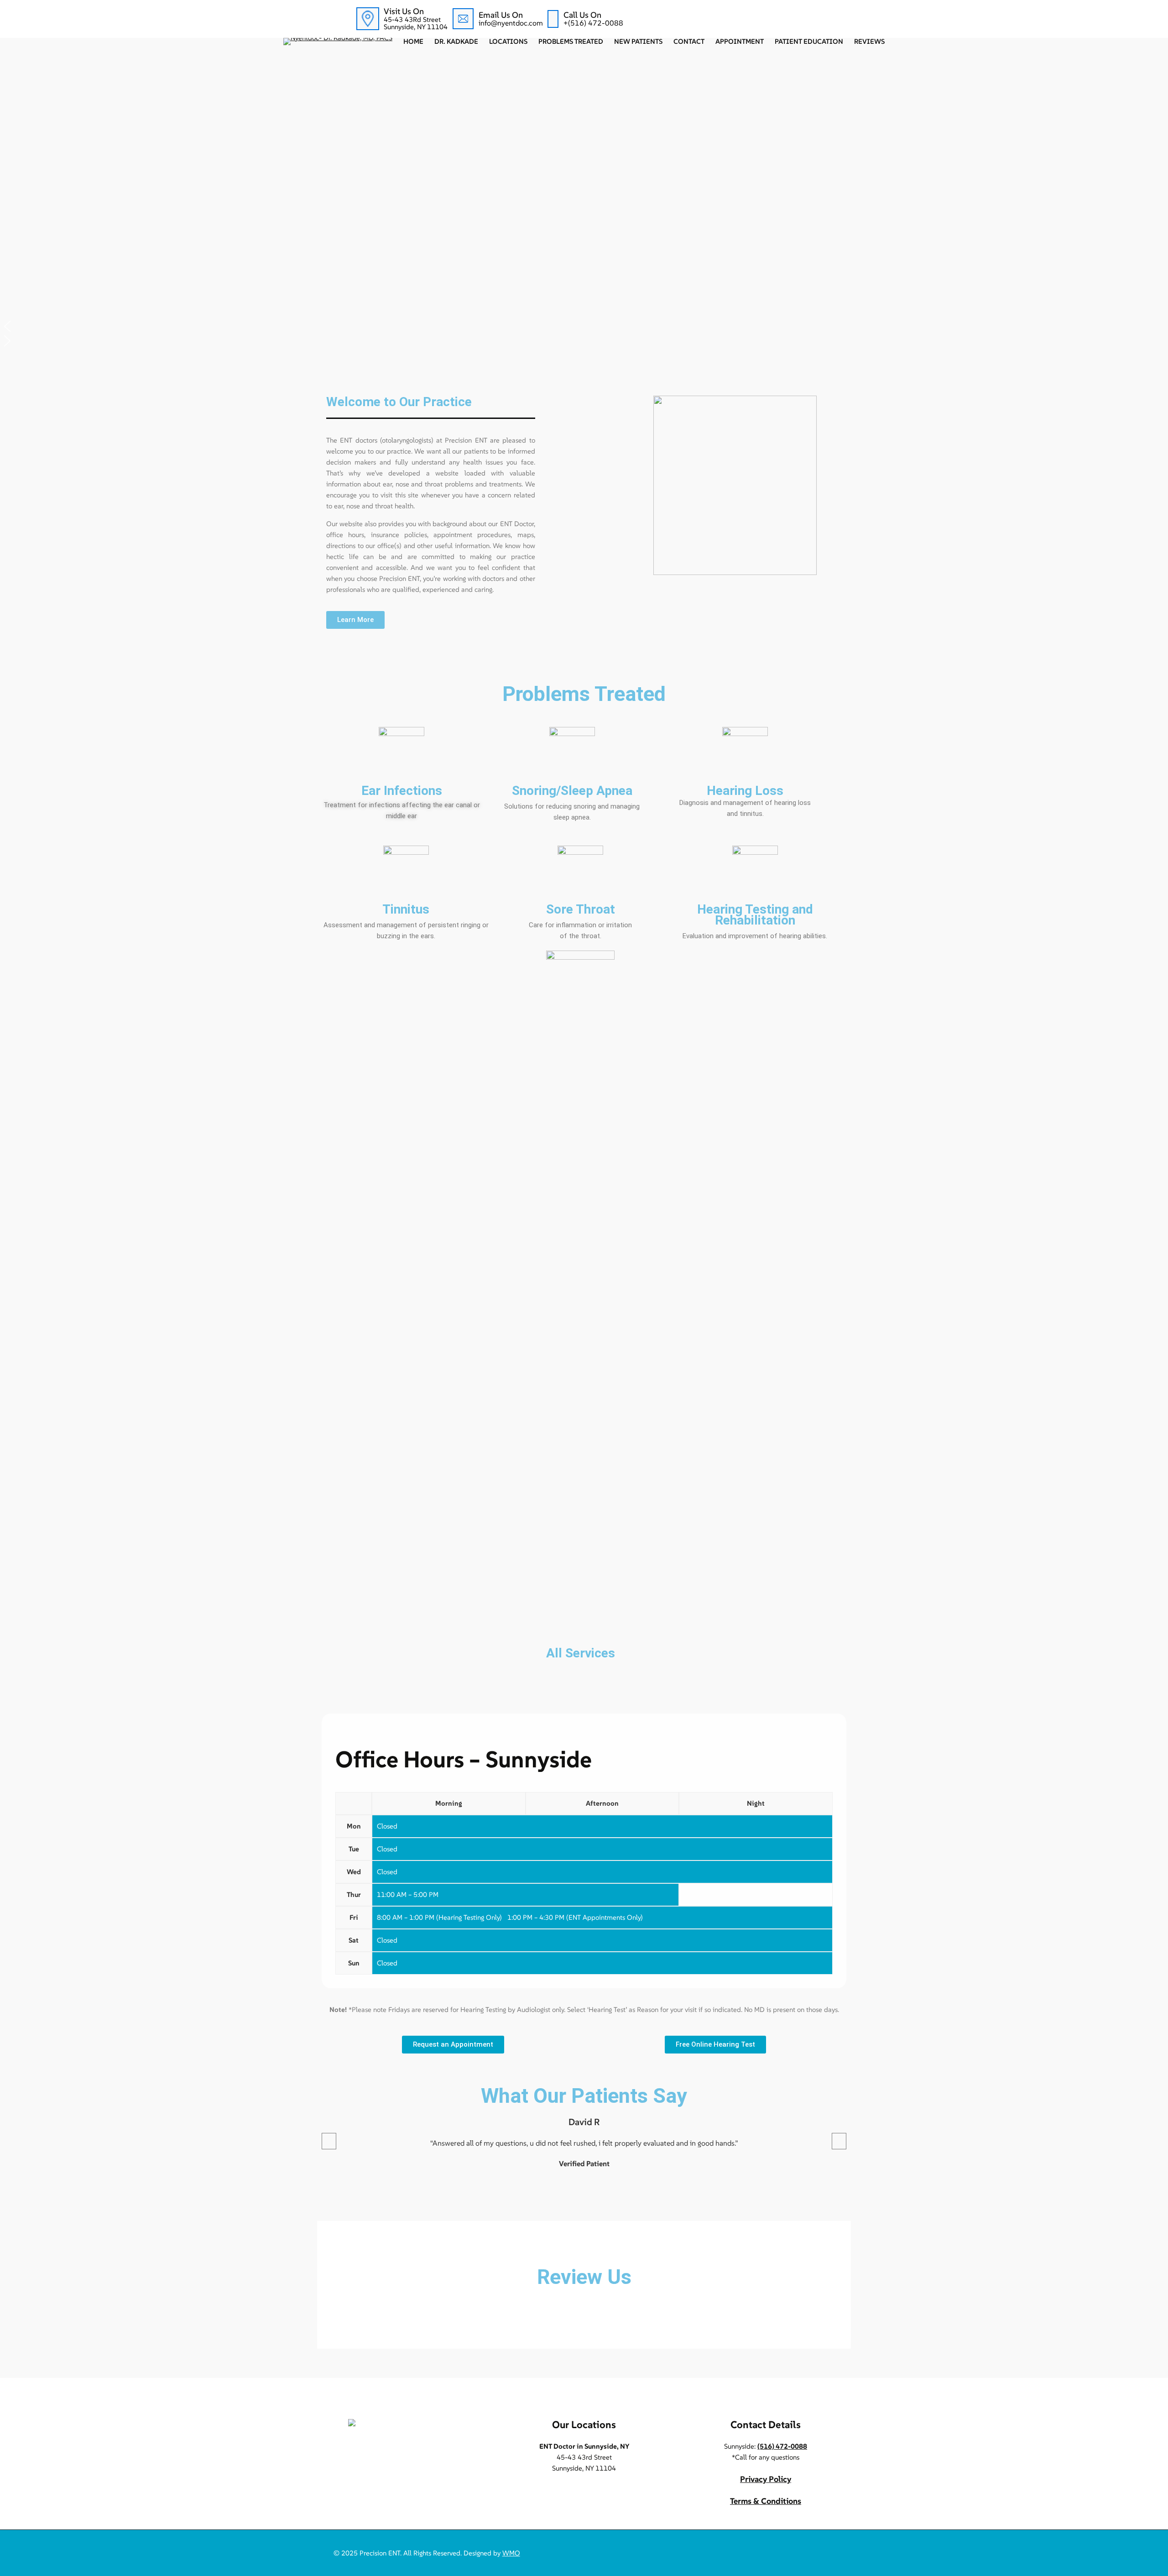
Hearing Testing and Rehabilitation (755, 915)
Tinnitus (406, 909)
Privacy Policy (766, 2479)
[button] (584, 326)
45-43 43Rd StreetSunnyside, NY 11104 (416, 23)
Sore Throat (581, 909)
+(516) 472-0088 (593, 23)
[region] (584, 202)
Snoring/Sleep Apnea (572, 791)
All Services (581, 1653)
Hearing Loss (745, 791)
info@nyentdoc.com (511, 23)
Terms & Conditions (766, 2501)
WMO (511, 2553)
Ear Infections (402, 791)
